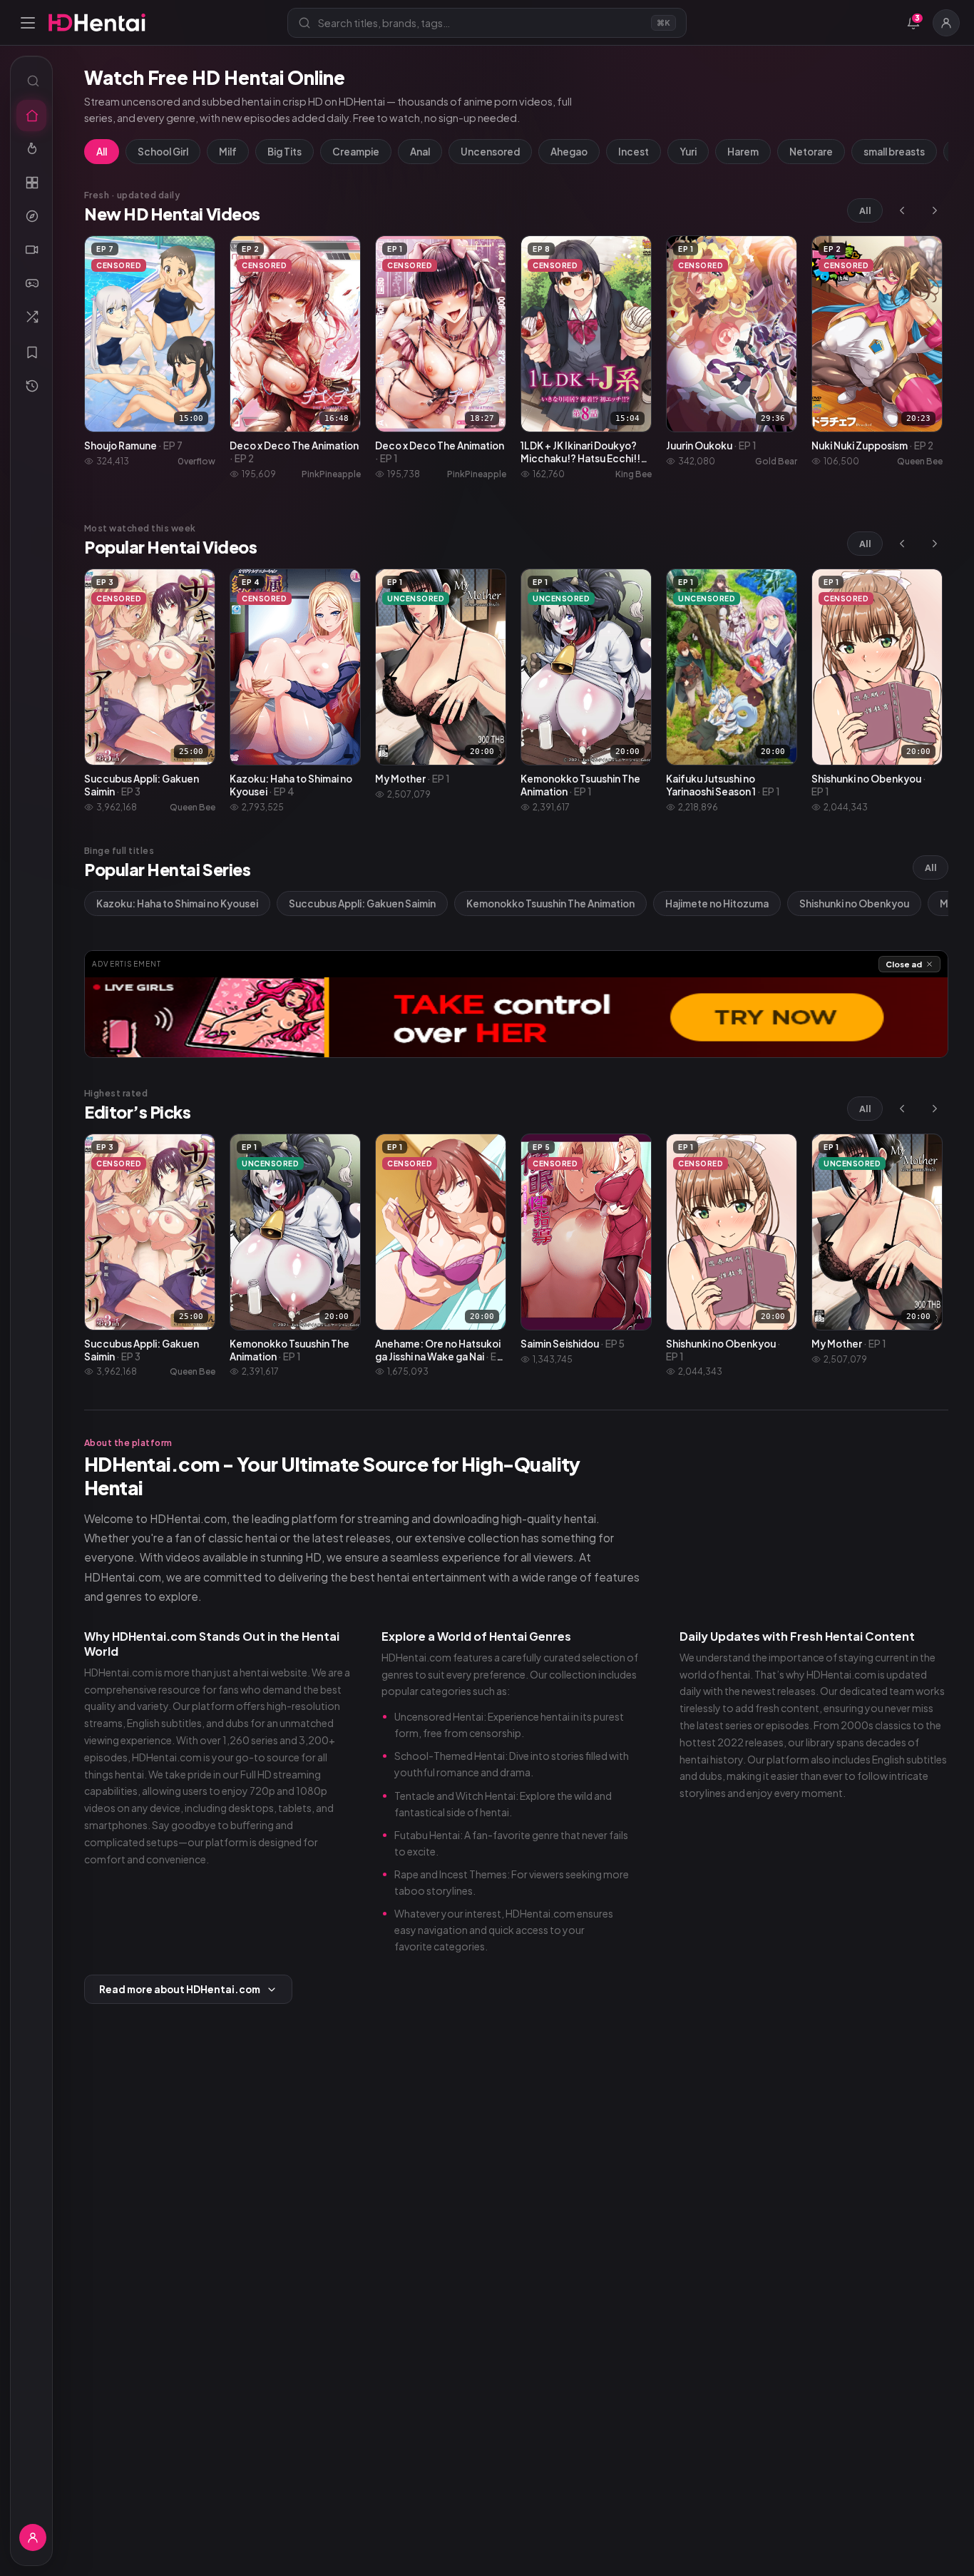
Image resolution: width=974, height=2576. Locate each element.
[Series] (31, 250)
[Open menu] (28, 23)
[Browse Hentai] (31, 183)
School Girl (163, 152)
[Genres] (31, 216)
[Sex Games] (31, 283)
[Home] (31, 116)
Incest (634, 152)
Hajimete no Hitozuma (717, 903)
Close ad (904, 964)
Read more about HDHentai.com (180, 1989)
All (102, 152)
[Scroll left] (902, 210)
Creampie (356, 152)
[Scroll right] (935, 210)
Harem (743, 152)
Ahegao (569, 152)
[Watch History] (31, 386)
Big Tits (284, 152)
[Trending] (31, 149)
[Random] (31, 317)
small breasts (894, 152)
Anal (420, 152)
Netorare (811, 152)
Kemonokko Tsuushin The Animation (550, 903)
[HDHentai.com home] (97, 22)
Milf (228, 152)
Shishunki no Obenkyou (854, 903)
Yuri (688, 152)
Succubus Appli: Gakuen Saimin (362, 903)
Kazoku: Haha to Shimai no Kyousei (177, 903)
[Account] (946, 23)
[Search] (31, 81)
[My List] (31, 352)
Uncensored (490, 152)
